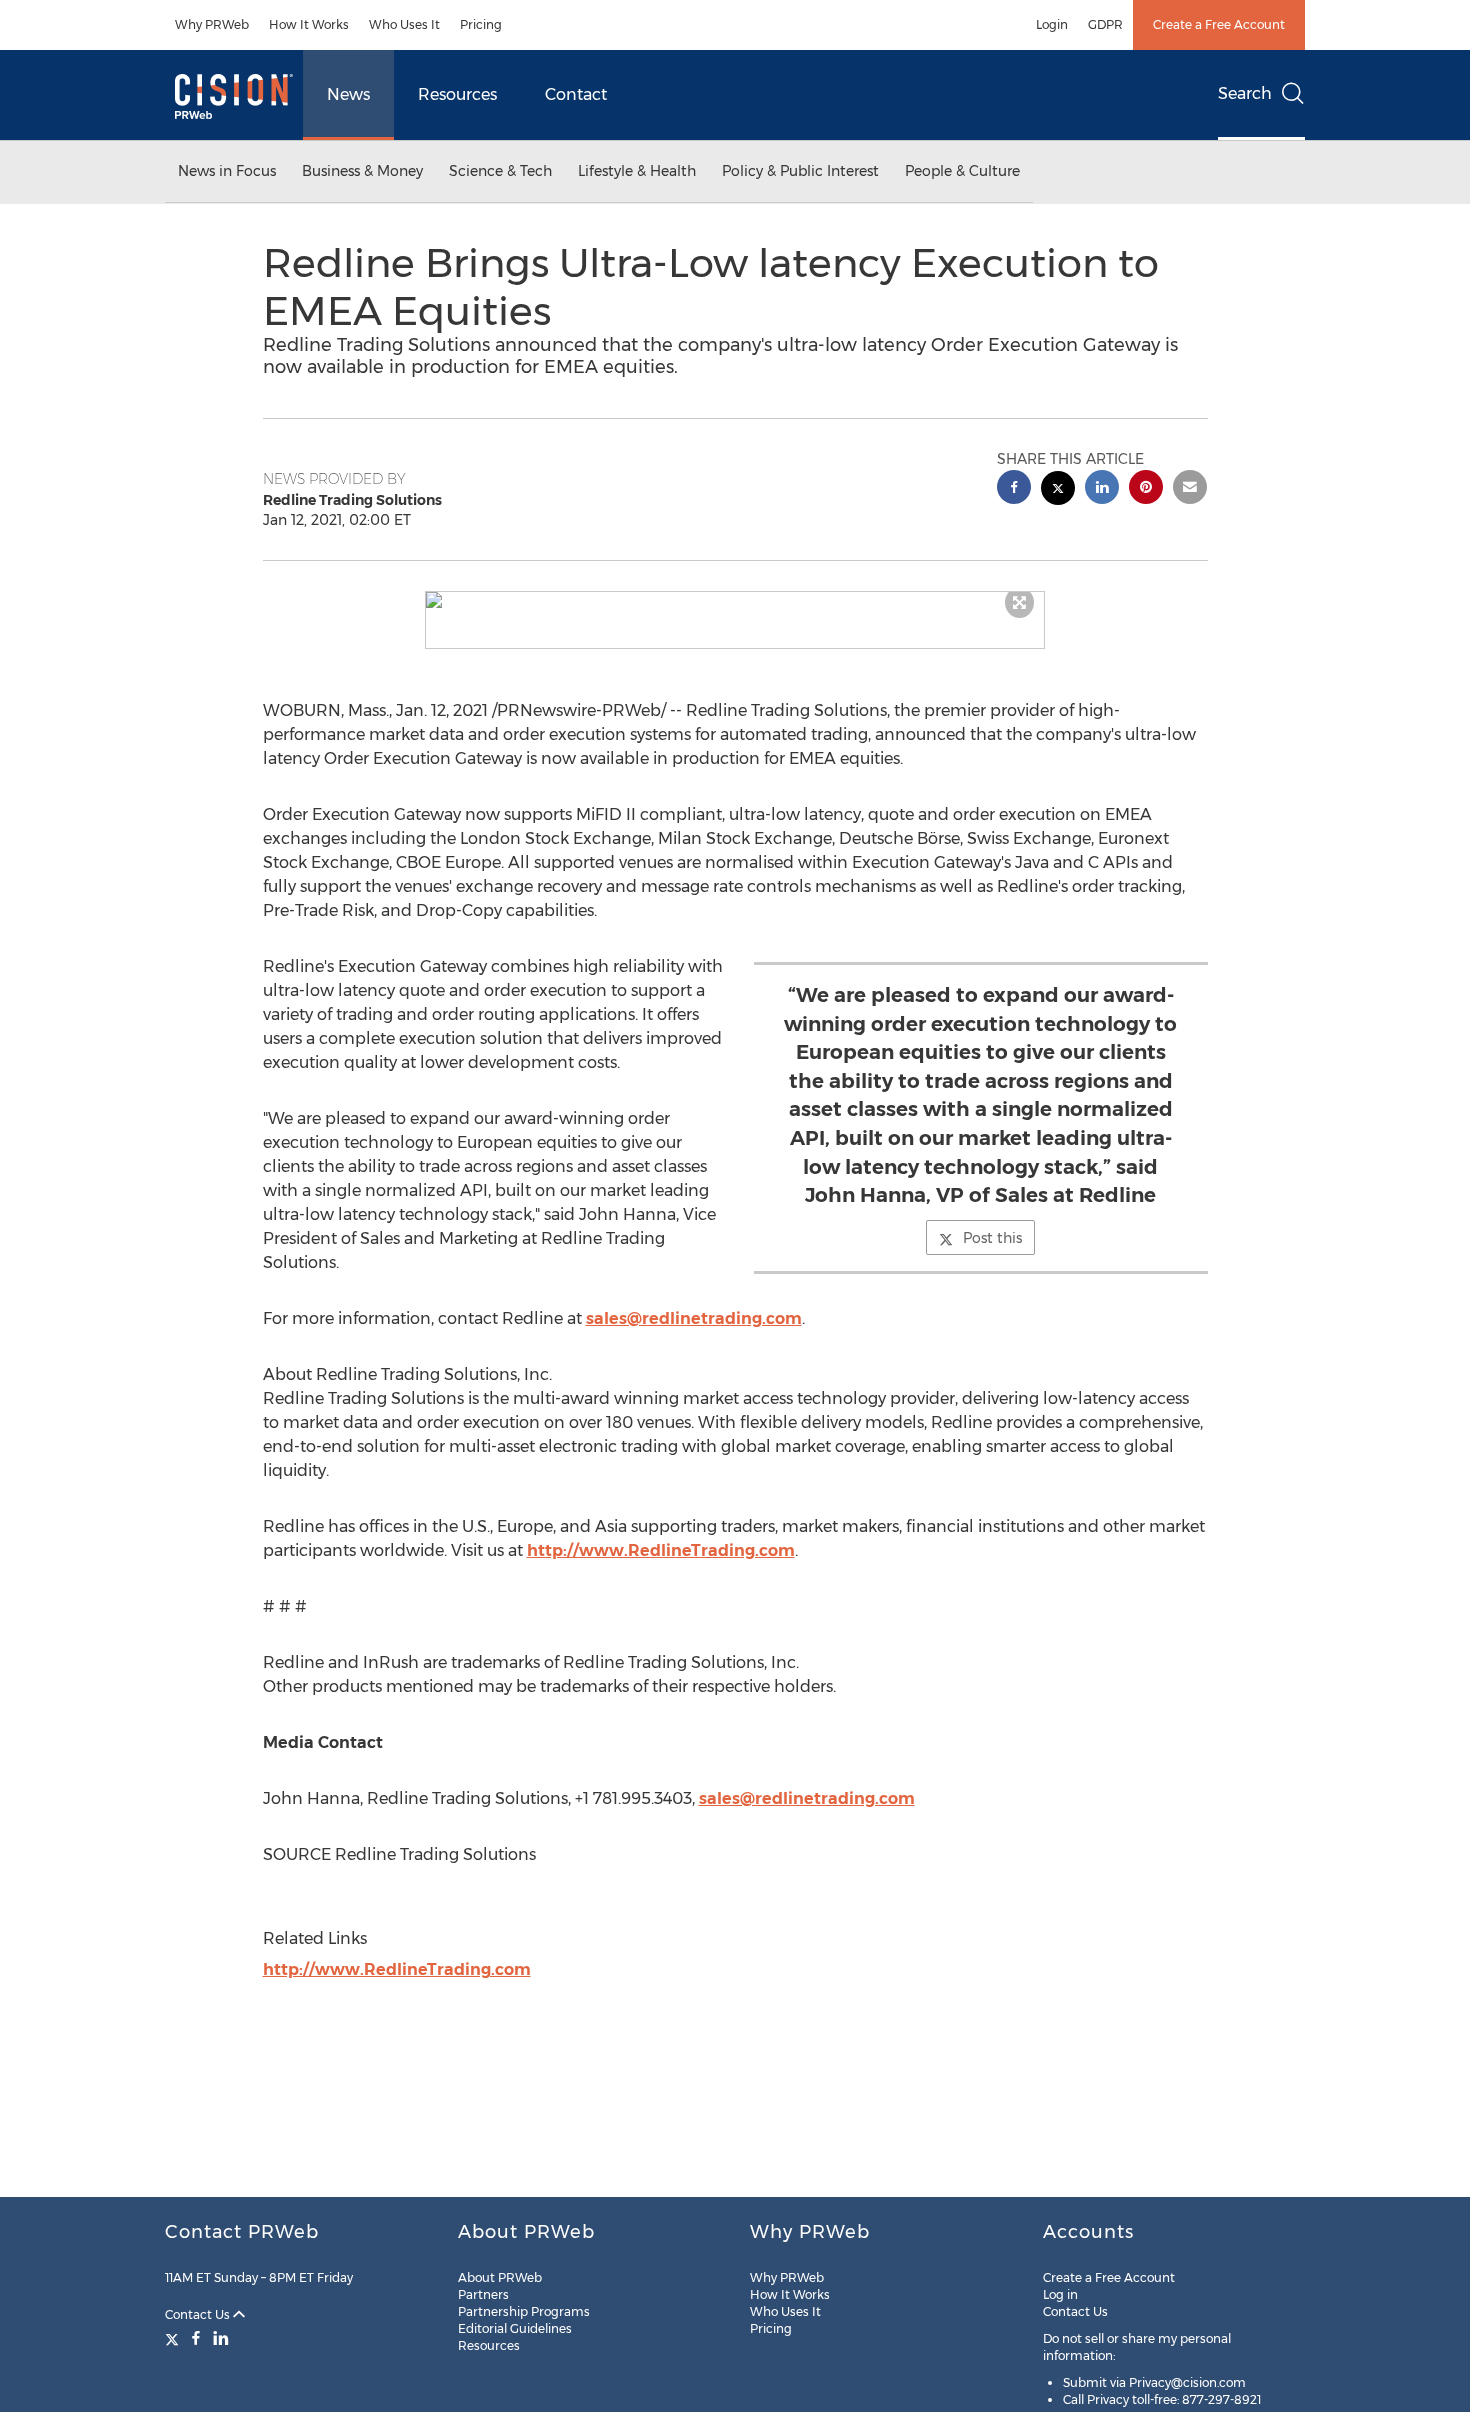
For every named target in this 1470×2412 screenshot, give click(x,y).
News (348, 94)
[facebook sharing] (1014, 489)
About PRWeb (500, 2277)
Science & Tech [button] (500, 171)
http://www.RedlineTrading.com (661, 1550)
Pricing (481, 24)
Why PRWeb (212, 24)
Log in (1060, 2294)
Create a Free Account (1219, 24)
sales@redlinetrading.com (694, 1318)
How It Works (309, 24)
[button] (735, 600)
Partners (483, 2294)
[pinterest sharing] (1146, 489)
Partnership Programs (524, 2311)
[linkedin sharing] (1102, 489)
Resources (457, 94)
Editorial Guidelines (515, 2328)
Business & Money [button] (362, 171)
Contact (576, 94)
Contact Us (199, 2314)
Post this (992, 1238)
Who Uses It (404, 24)
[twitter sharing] (1058, 490)
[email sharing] (1190, 489)
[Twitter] (174, 2338)
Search (1245, 93)
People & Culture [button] (962, 171)
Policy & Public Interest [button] (800, 171)
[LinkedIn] (221, 2338)
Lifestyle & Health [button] (637, 171)
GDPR (1105, 24)
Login (1052, 24)
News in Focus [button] (227, 171)
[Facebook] (196, 2338)
